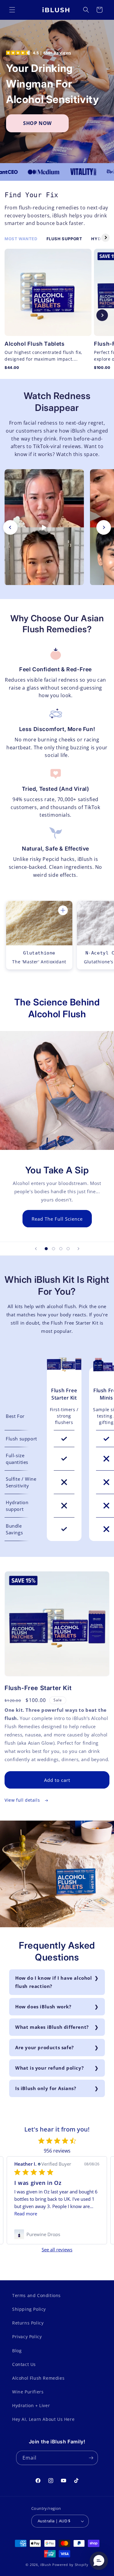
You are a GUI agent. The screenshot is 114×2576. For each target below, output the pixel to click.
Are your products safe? (45, 2047)
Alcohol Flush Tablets (35, 344)
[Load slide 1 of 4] (46, 1249)
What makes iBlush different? (52, 2027)
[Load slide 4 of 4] (68, 1249)
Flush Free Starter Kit (64, 1394)
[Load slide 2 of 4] (54, 1249)
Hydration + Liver (31, 2405)
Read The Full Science (57, 1218)
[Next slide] (102, 315)
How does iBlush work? (43, 2007)
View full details (23, 1800)
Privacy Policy (27, 2337)
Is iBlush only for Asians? (46, 2088)
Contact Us (24, 2364)
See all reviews (57, 2250)
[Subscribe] (91, 2458)
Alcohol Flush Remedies (38, 2378)
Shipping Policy (29, 2309)
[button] (12, 10)
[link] (57, 2234)
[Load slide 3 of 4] (61, 1249)
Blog (17, 2351)
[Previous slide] (12, 315)
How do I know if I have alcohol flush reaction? (54, 1982)
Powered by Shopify (70, 2565)
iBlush (46, 2565)
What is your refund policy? (49, 2068)
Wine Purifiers (28, 2392)
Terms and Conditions (36, 2295)
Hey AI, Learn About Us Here (43, 2419)
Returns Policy (28, 2323)
